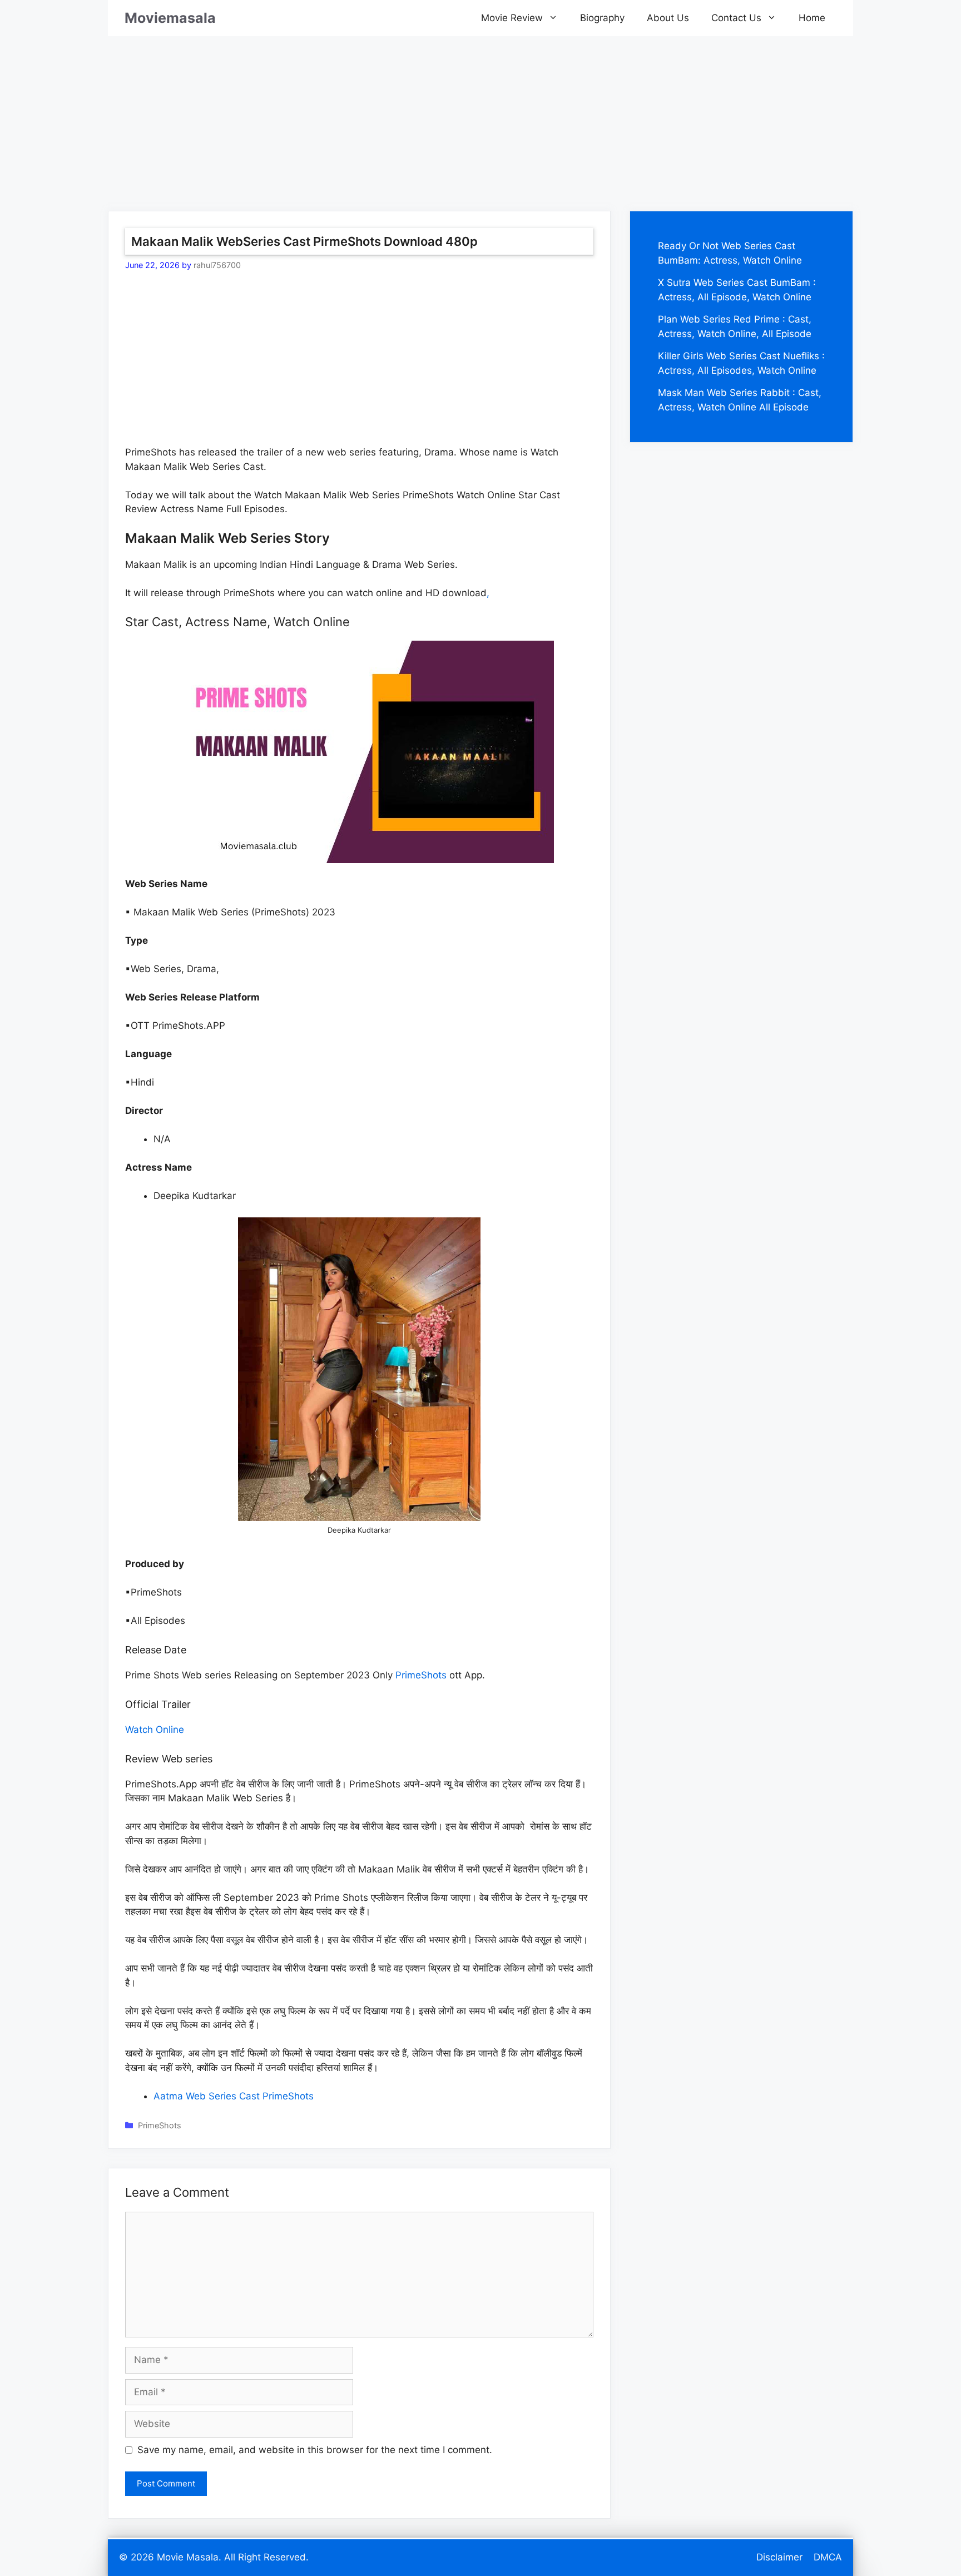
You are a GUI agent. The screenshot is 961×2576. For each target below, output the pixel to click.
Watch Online (155, 1730)
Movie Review (512, 18)
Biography (602, 18)
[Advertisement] (481, 114)
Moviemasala (170, 18)
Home (812, 18)
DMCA (828, 2557)
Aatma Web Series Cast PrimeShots (234, 2096)
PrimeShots (421, 1675)
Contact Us (736, 18)
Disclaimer (779, 2557)
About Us (668, 18)
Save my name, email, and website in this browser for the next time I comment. (315, 2450)
